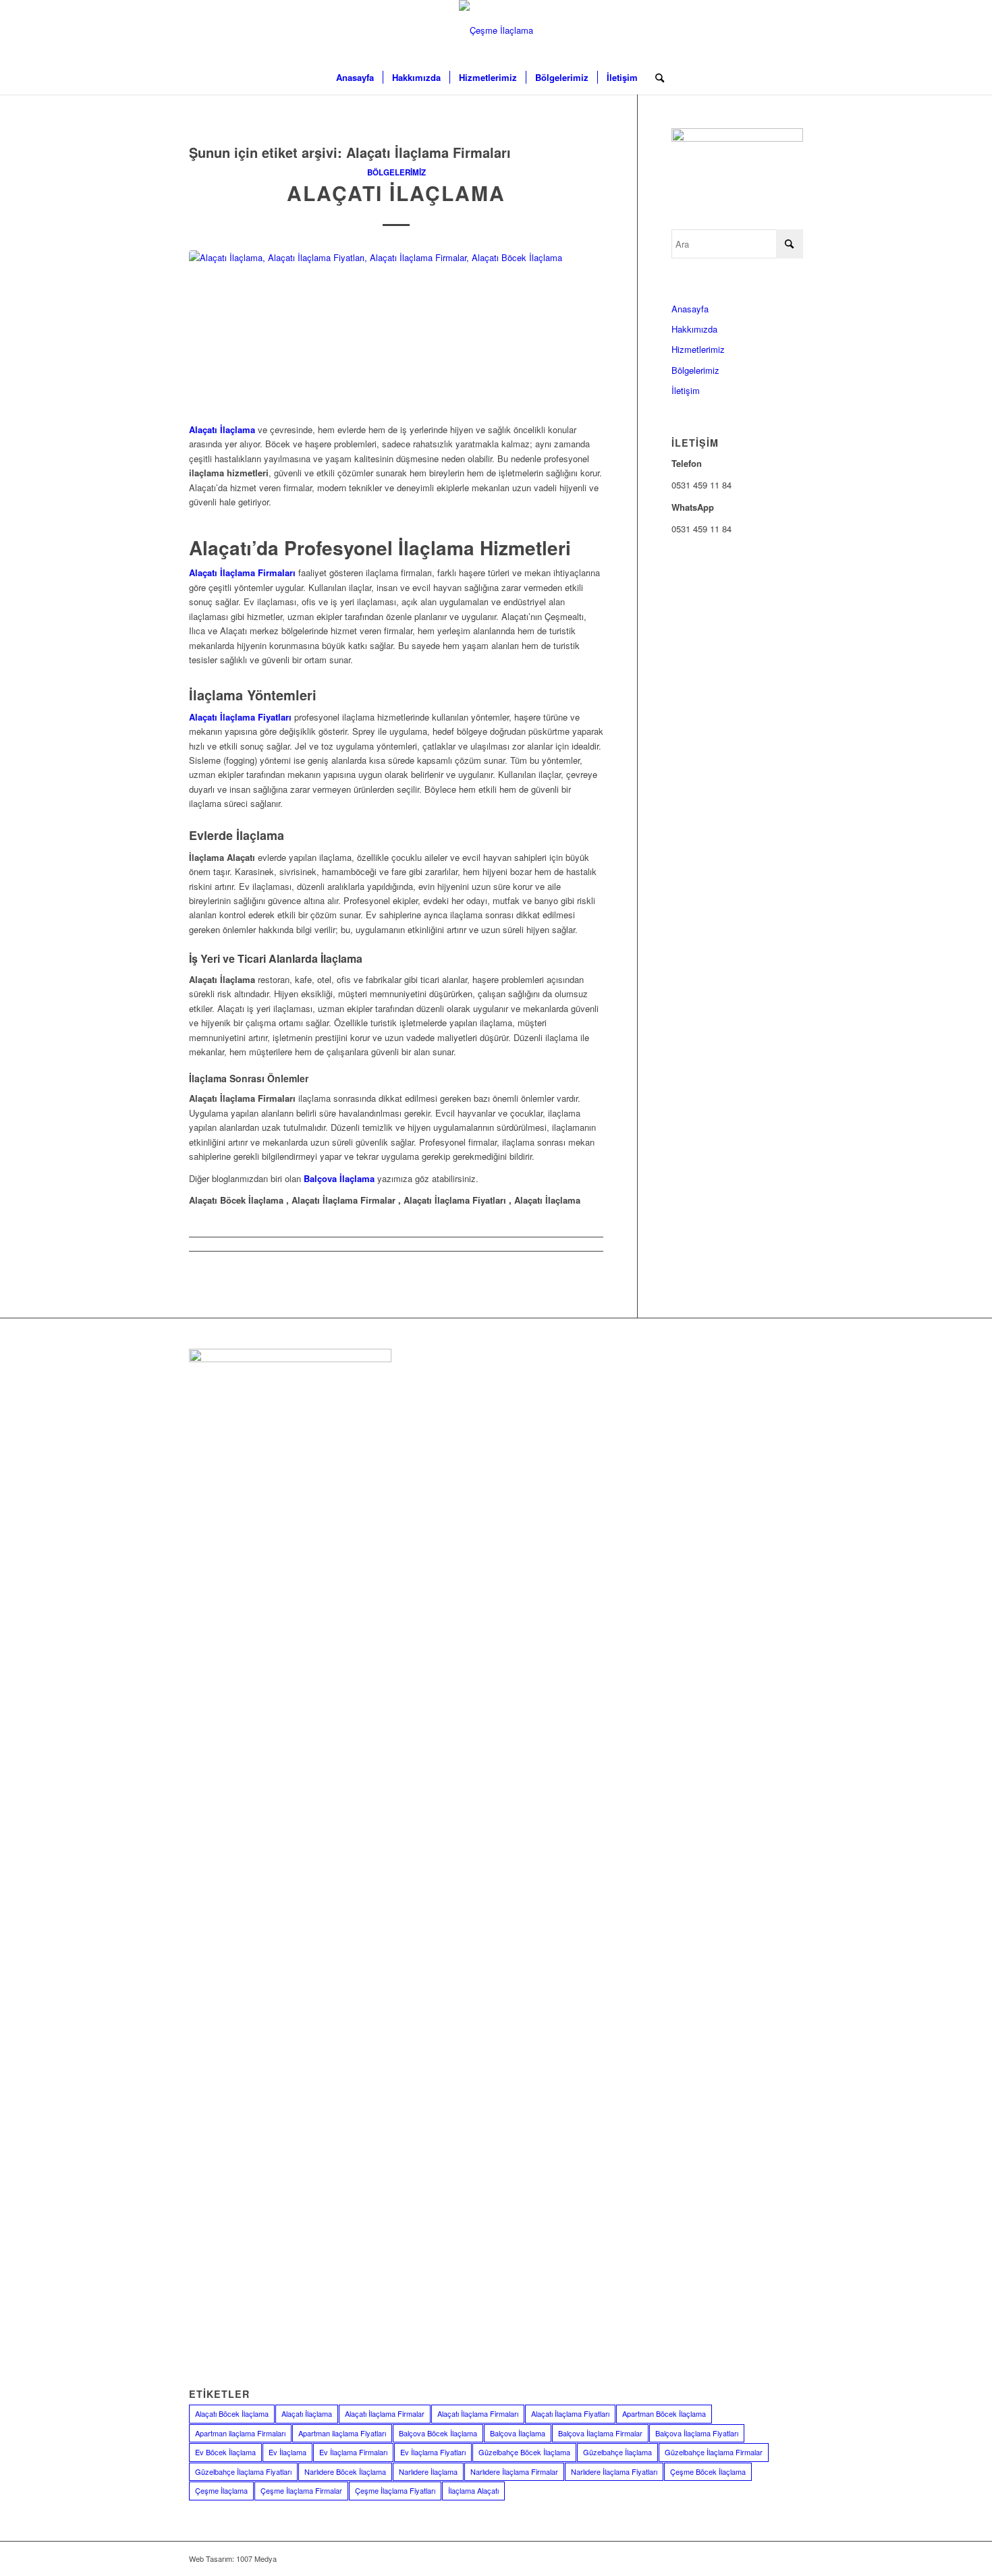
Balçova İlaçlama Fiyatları (697, 2433)
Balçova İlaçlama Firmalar (600, 2433)
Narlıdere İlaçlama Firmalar (514, 2471)
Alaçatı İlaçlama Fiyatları (570, 2413)
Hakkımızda (694, 329)
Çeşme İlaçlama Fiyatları (395, 2490)
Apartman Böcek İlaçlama (664, 2413)
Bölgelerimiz (396, 172)
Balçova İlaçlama (518, 2433)
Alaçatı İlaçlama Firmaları (478, 2413)
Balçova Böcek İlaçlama (438, 2433)
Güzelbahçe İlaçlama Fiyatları (243, 2471)
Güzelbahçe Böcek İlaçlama (524, 2452)
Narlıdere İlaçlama (428, 2471)
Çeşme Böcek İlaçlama (708, 2471)
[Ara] (655, 78)
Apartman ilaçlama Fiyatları (342, 2433)
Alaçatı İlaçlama (396, 193)
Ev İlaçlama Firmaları (353, 2452)
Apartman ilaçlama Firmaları (240, 2433)
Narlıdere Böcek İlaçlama (345, 2471)
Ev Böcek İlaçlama (225, 2452)
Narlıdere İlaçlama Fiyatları (614, 2471)
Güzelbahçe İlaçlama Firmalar (714, 2452)
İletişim (686, 390)
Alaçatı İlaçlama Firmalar (385, 2413)
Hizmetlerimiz (698, 349)
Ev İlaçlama (287, 2452)
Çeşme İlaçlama (221, 2490)
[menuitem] (355, 78)
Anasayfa (690, 309)
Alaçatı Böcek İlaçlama (232, 2413)
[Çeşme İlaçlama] (496, 30)
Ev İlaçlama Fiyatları (433, 2452)
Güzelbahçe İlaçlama (617, 2452)
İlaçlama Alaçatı (473, 2490)
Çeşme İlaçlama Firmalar (301, 2490)
